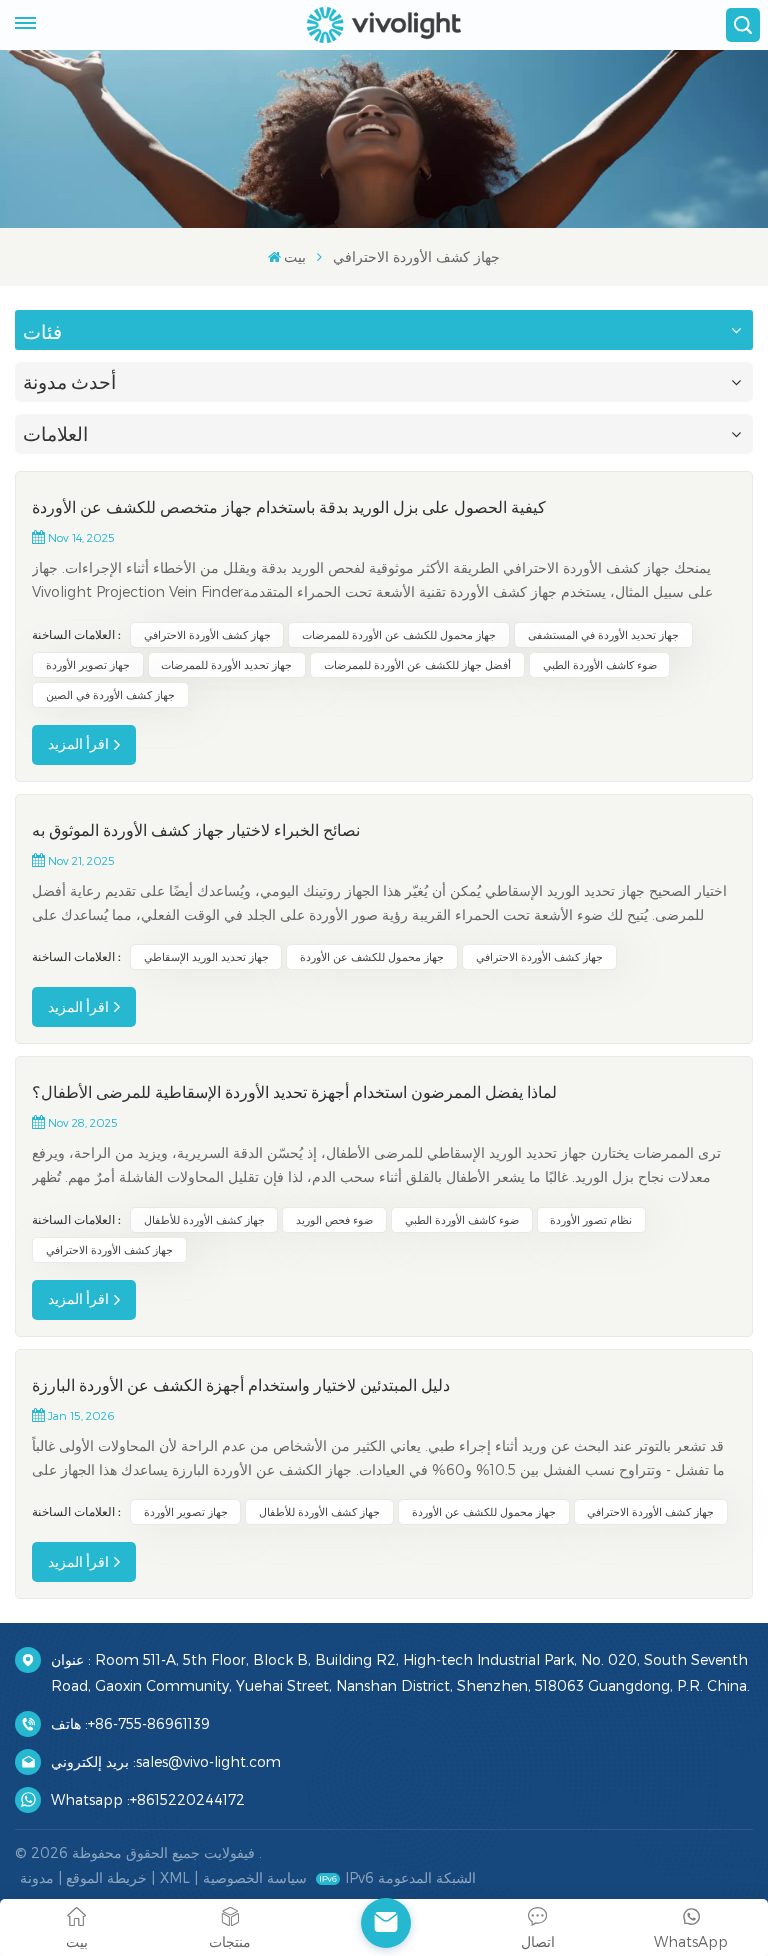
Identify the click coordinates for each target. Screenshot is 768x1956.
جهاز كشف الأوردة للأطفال (204, 1219)
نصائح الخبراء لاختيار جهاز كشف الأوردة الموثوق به (196, 830)
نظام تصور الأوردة (591, 1219)
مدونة (37, 1877)
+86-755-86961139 (149, 1723)
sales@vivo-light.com (208, 1761)
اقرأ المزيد (78, 744)
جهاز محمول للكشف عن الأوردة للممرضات (399, 634)
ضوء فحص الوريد (334, 1219)
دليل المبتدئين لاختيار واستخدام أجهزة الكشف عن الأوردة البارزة (241, 1385)
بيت (295, 256)
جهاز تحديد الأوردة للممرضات (226, 664)
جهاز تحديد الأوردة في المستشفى (603, 634)
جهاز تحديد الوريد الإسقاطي (206, 956)
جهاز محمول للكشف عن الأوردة (372, 956)
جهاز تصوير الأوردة (88, 664)
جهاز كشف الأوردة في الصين (110, 694)
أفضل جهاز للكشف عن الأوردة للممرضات (417, 664)
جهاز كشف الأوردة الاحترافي (207, 634)
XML (175, 1877)
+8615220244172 (187, 1799)
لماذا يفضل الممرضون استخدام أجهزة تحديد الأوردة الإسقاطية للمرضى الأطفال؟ (294, 1092)
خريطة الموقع (106, 1877)
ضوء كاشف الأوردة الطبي (600, 664)
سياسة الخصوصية (255, 1877)
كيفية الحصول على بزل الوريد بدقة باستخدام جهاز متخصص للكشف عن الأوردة (289, 507)
